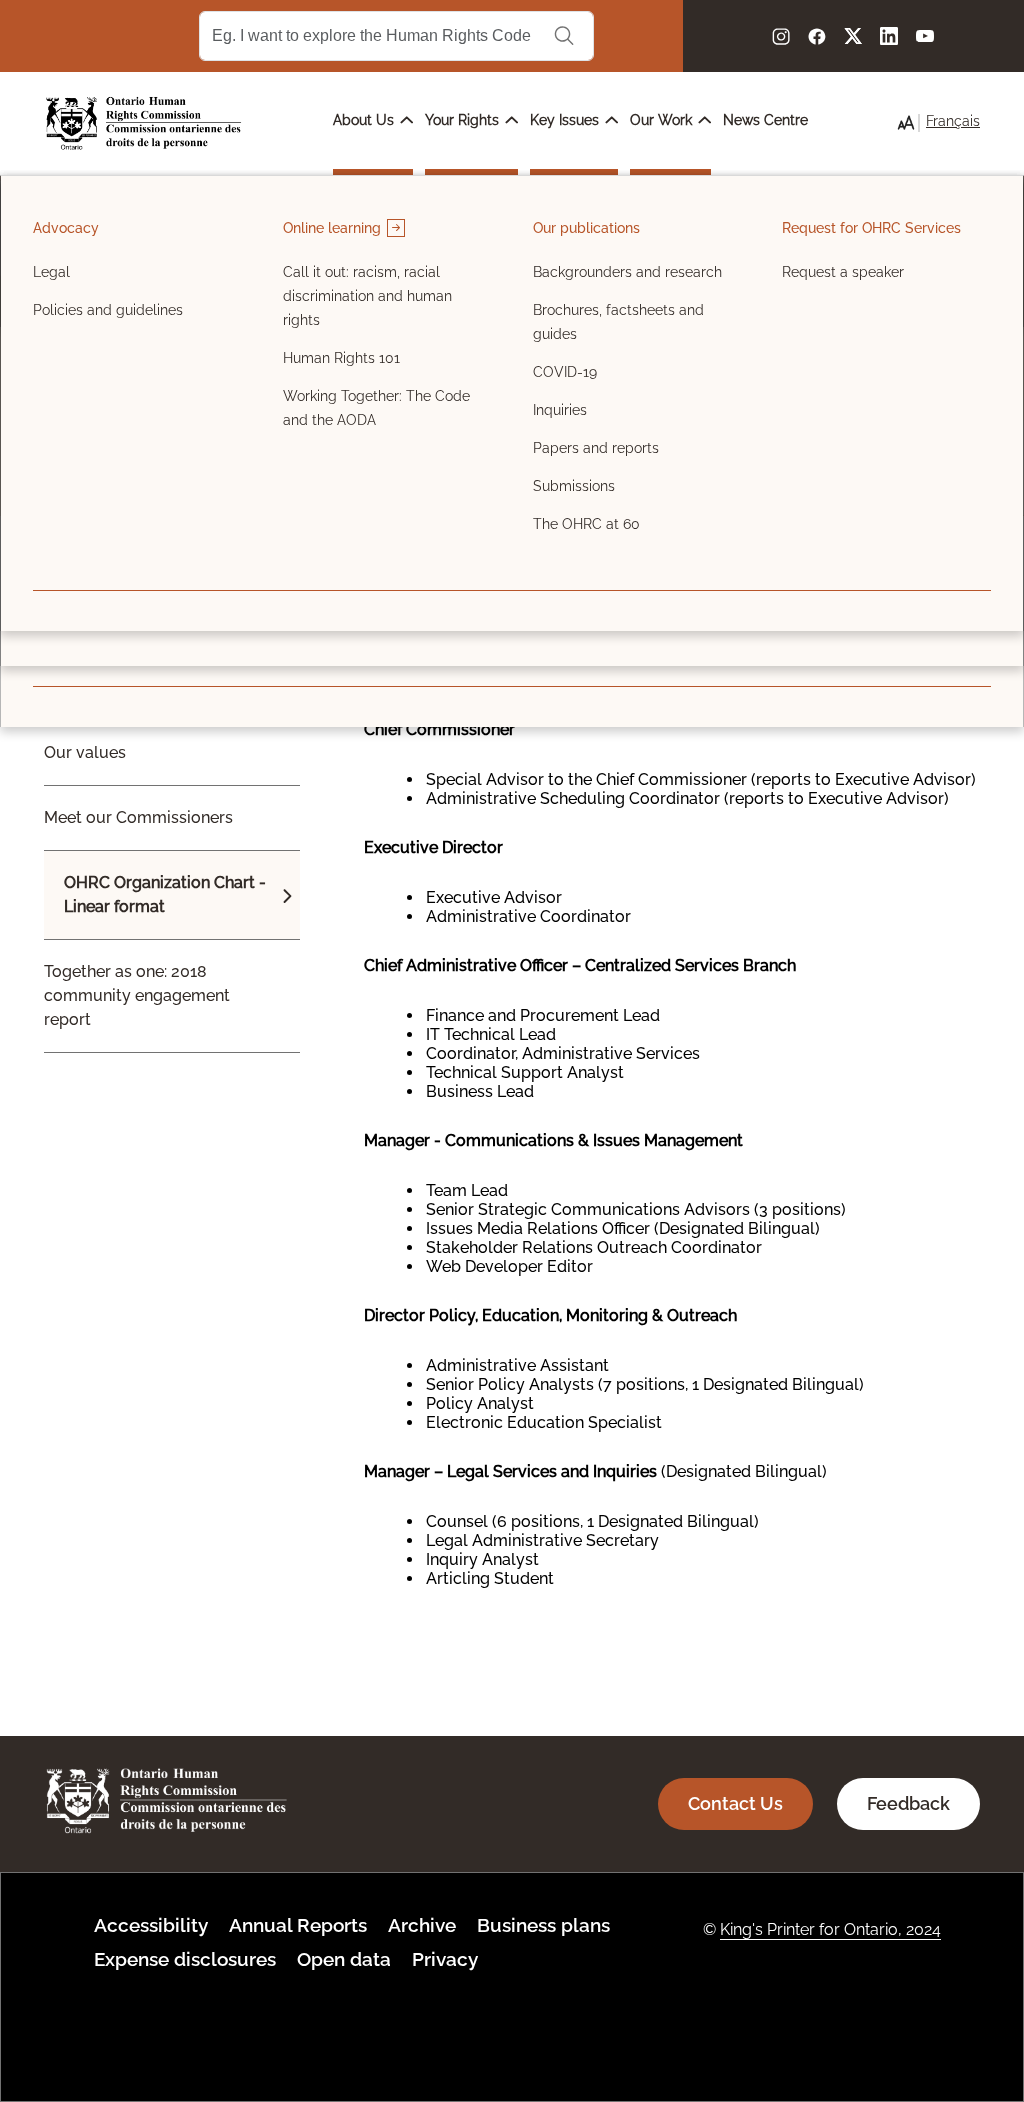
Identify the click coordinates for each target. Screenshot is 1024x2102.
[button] (906, 123)
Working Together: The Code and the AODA (376, 408)
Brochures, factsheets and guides (618, 322)
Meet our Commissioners (138, 817)
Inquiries (560, 410)
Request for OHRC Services (871, 228)
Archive (422, 1925)
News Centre (765, 120)
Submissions (574, 486)
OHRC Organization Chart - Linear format (165, 894)
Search (564, 36)
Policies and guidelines (108, 310)
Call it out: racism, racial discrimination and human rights (367, 296)
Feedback (908, 1803)
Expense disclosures (185, 1959)
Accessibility (151, 1925)
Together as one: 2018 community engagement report (137, 995)
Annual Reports (298, 1925)
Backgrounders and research (627, 272)
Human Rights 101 (341, 358)
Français (953, 121)
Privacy (445, 1959)
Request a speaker (843, 272)
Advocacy (66, 228)
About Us (365, 120)
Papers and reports (596, 448)
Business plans (543, 1925)
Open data (344, 1959)
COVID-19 (565, 372)
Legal (51, 272)
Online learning (334, 228)
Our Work (663, 120)
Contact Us (735, 1803)
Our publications (586, 228)
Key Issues (566, 120)
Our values (85, 752)
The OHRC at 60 (586, 524)
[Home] (144, 123)
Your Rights (464, 120)
